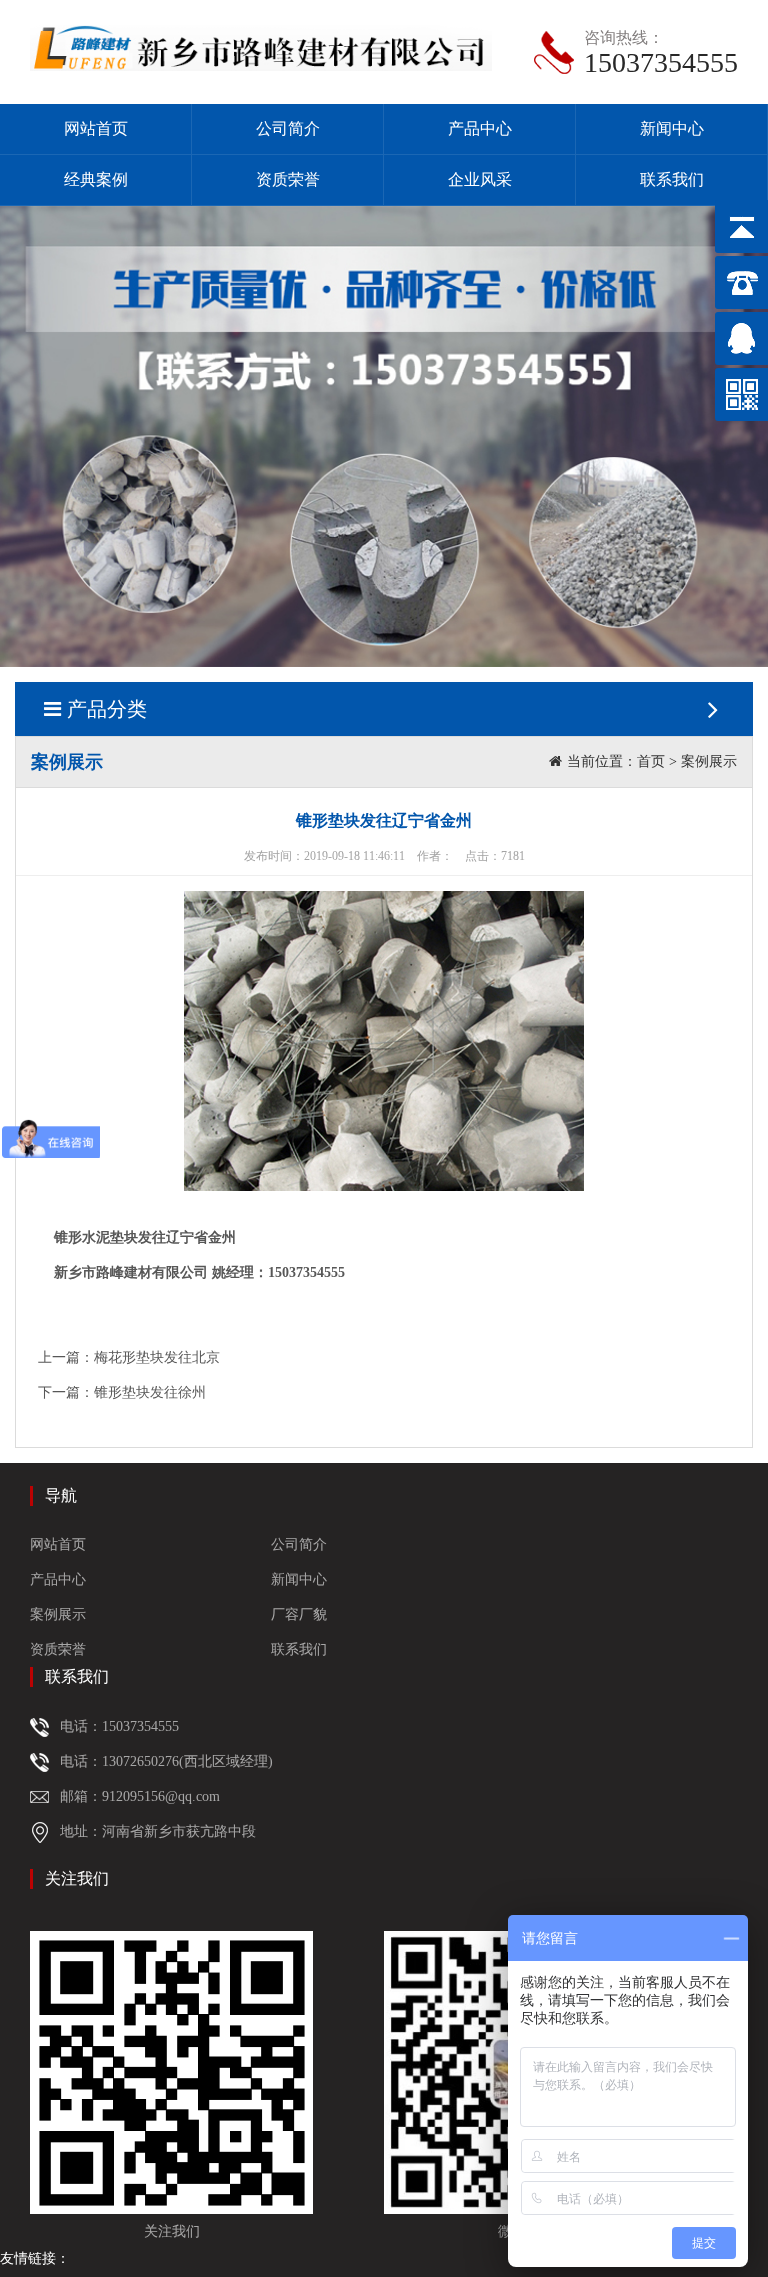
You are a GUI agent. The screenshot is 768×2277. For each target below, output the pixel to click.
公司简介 (288, 128)
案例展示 (709, 761)
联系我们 (672, 179)
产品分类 (107, 709)
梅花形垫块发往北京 (157, 1357)
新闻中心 (672, 128)
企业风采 (480, 179)
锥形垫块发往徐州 (150, 1392)
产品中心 (480, 128)
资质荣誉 (288, 179)
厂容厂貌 (299, 1614)
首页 (651, 761)
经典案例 (96, 179)
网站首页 (96, 128)
